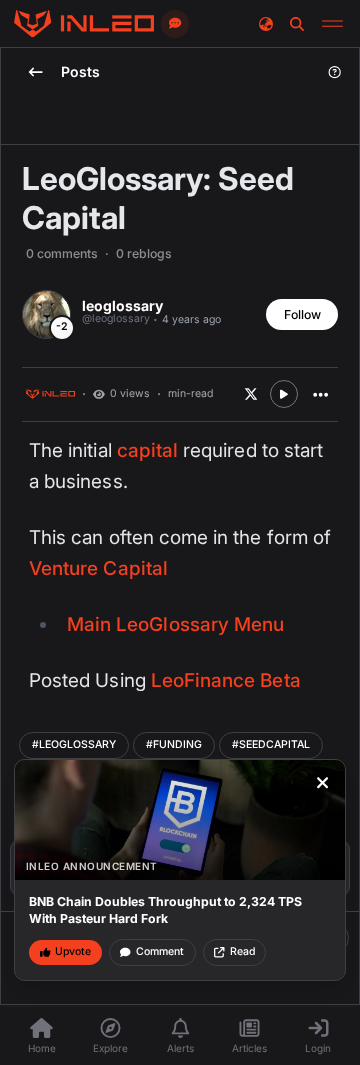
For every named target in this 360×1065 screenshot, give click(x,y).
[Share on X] (251, 394)
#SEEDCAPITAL (271, 744)
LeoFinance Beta (226, 680)
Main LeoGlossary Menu (175, 624)
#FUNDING (174, 744)
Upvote (73, 951)
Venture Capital (98, 568)
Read (242, 951)
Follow (302, 314)
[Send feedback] (175, 24)
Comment (160, 951)
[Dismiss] (323, 783)
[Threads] (84, 24)
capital (147, 450)
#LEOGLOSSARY (74, 744)
